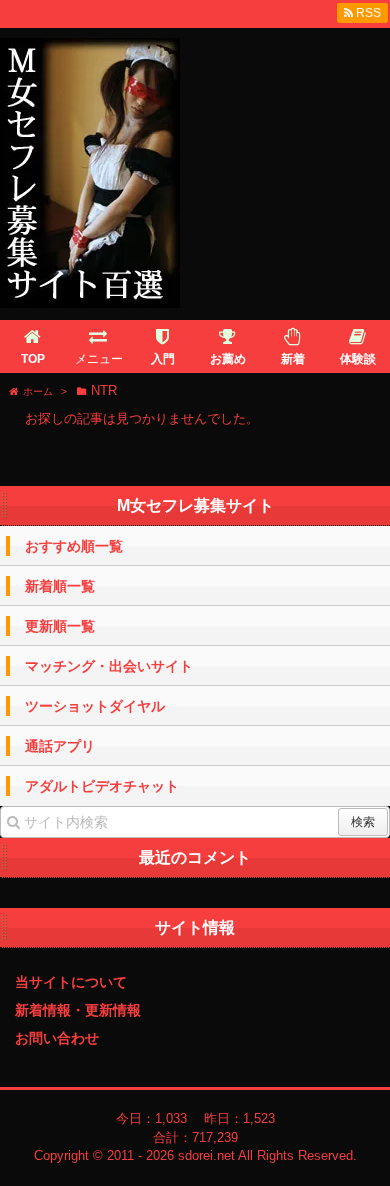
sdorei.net (206, 1155)
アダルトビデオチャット (102, 786)
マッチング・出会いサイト (109, 666)
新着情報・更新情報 (78, 1010)
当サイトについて (71, 982)
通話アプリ (60, 746)
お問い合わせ (57, 1038)
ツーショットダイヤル (95, 706)
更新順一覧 (60, 626)
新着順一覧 (60, 586)
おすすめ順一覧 (74, 546)
